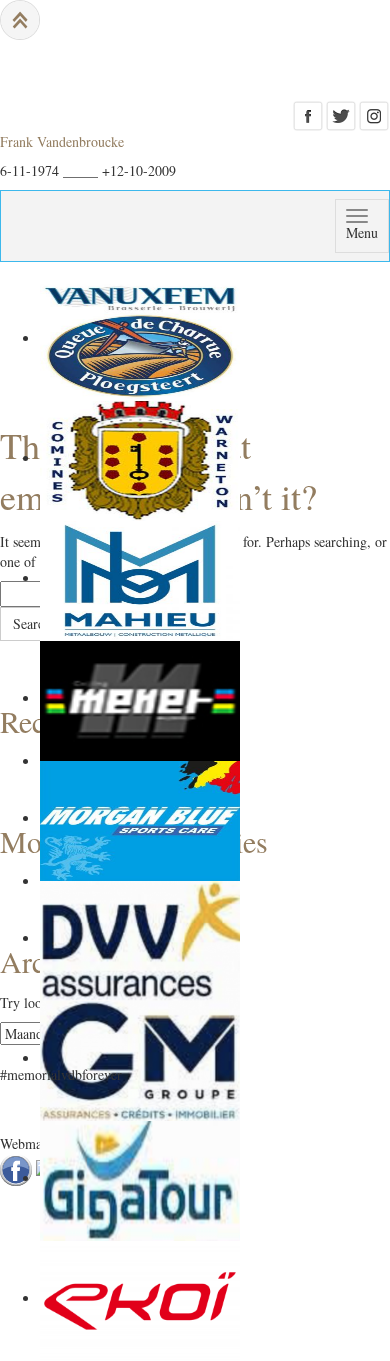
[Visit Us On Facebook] (307, 113)
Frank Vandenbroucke (62, 141)
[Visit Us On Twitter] (340, 113)
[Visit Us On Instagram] (373, 113)
